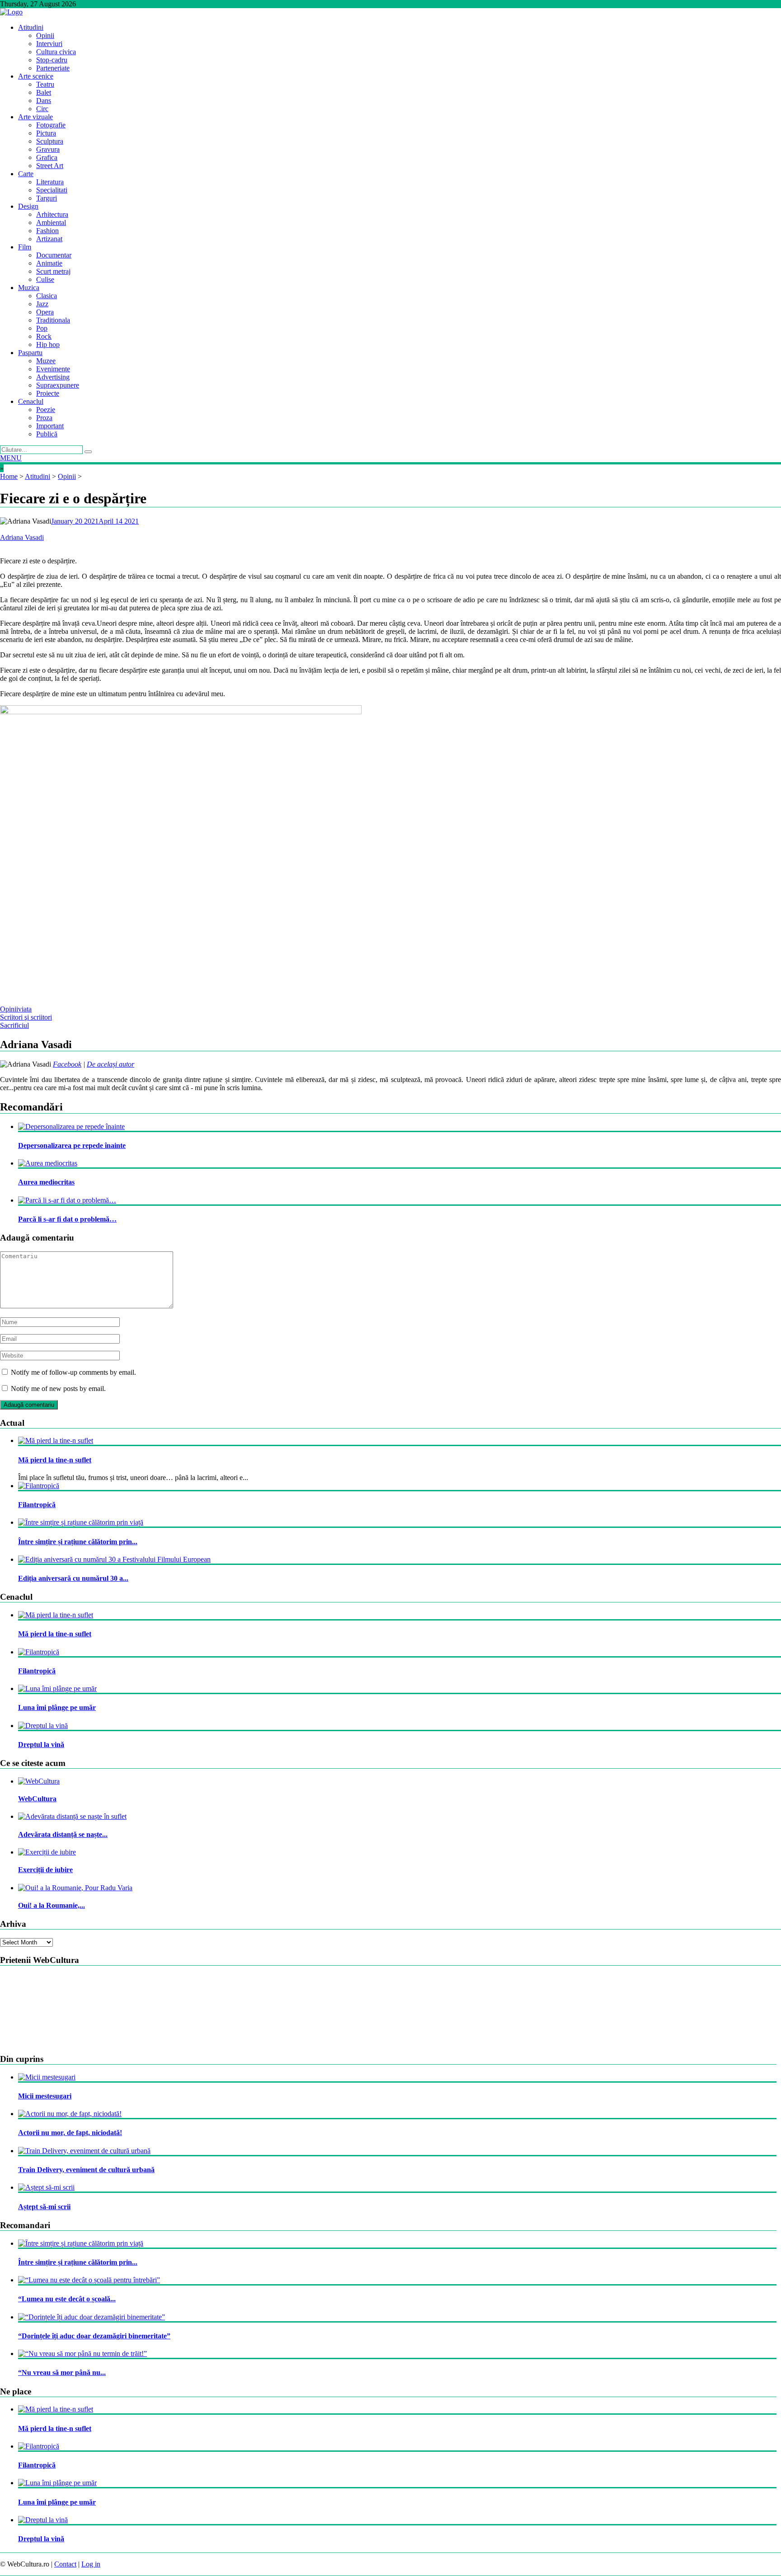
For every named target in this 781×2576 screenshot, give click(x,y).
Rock (44, 336)
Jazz (42, 304)
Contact (65, 2564)
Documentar (54, 255)
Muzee (46, 361)
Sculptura (50, 141)
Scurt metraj (53, 271)
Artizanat (49, 239)
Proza (44, 418)
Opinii (45, 35)
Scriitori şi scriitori (26, 1017)
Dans (44, 101)
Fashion (47, 231)
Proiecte (48, 393)
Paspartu (30, 353)
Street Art (50, 166)
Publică (47, 434)
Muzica (29, 288)
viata (25, 1009)
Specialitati (52, 190)
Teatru (45, 84)
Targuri (47, 198)
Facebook (67, 1064)
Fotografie (51, 125)
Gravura (48, 149)
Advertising (53, 377)
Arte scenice (36, 76)
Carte (26, 174)
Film (25, 247)
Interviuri (49, 44)
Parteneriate (53, 68)
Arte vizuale (35, 117)
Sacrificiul (14, 1025)
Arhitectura (52, 214)
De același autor (111, 1064)
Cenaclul (31, 401)
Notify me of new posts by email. (58, 1389)
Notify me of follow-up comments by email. (73, 1372)
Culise (45, 279)
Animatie (49, 263)
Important (50, 426)
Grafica (47, 157)
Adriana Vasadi (22, 537)
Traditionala (53, 320)
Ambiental (51, 222)
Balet (44, 92)
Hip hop (48, 344)
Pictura (46, 133)
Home (9, 476)
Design (28, 206)
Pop (42, 328)
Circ (42, 109)
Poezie (46, 410)
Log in (91, 2564)
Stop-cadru (52, 60)
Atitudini (31, 27)
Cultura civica (56, 52)
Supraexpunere (58, 385)
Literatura (50, 182)
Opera (45, 312)
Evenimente (53, 369)
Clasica (47, 296)
